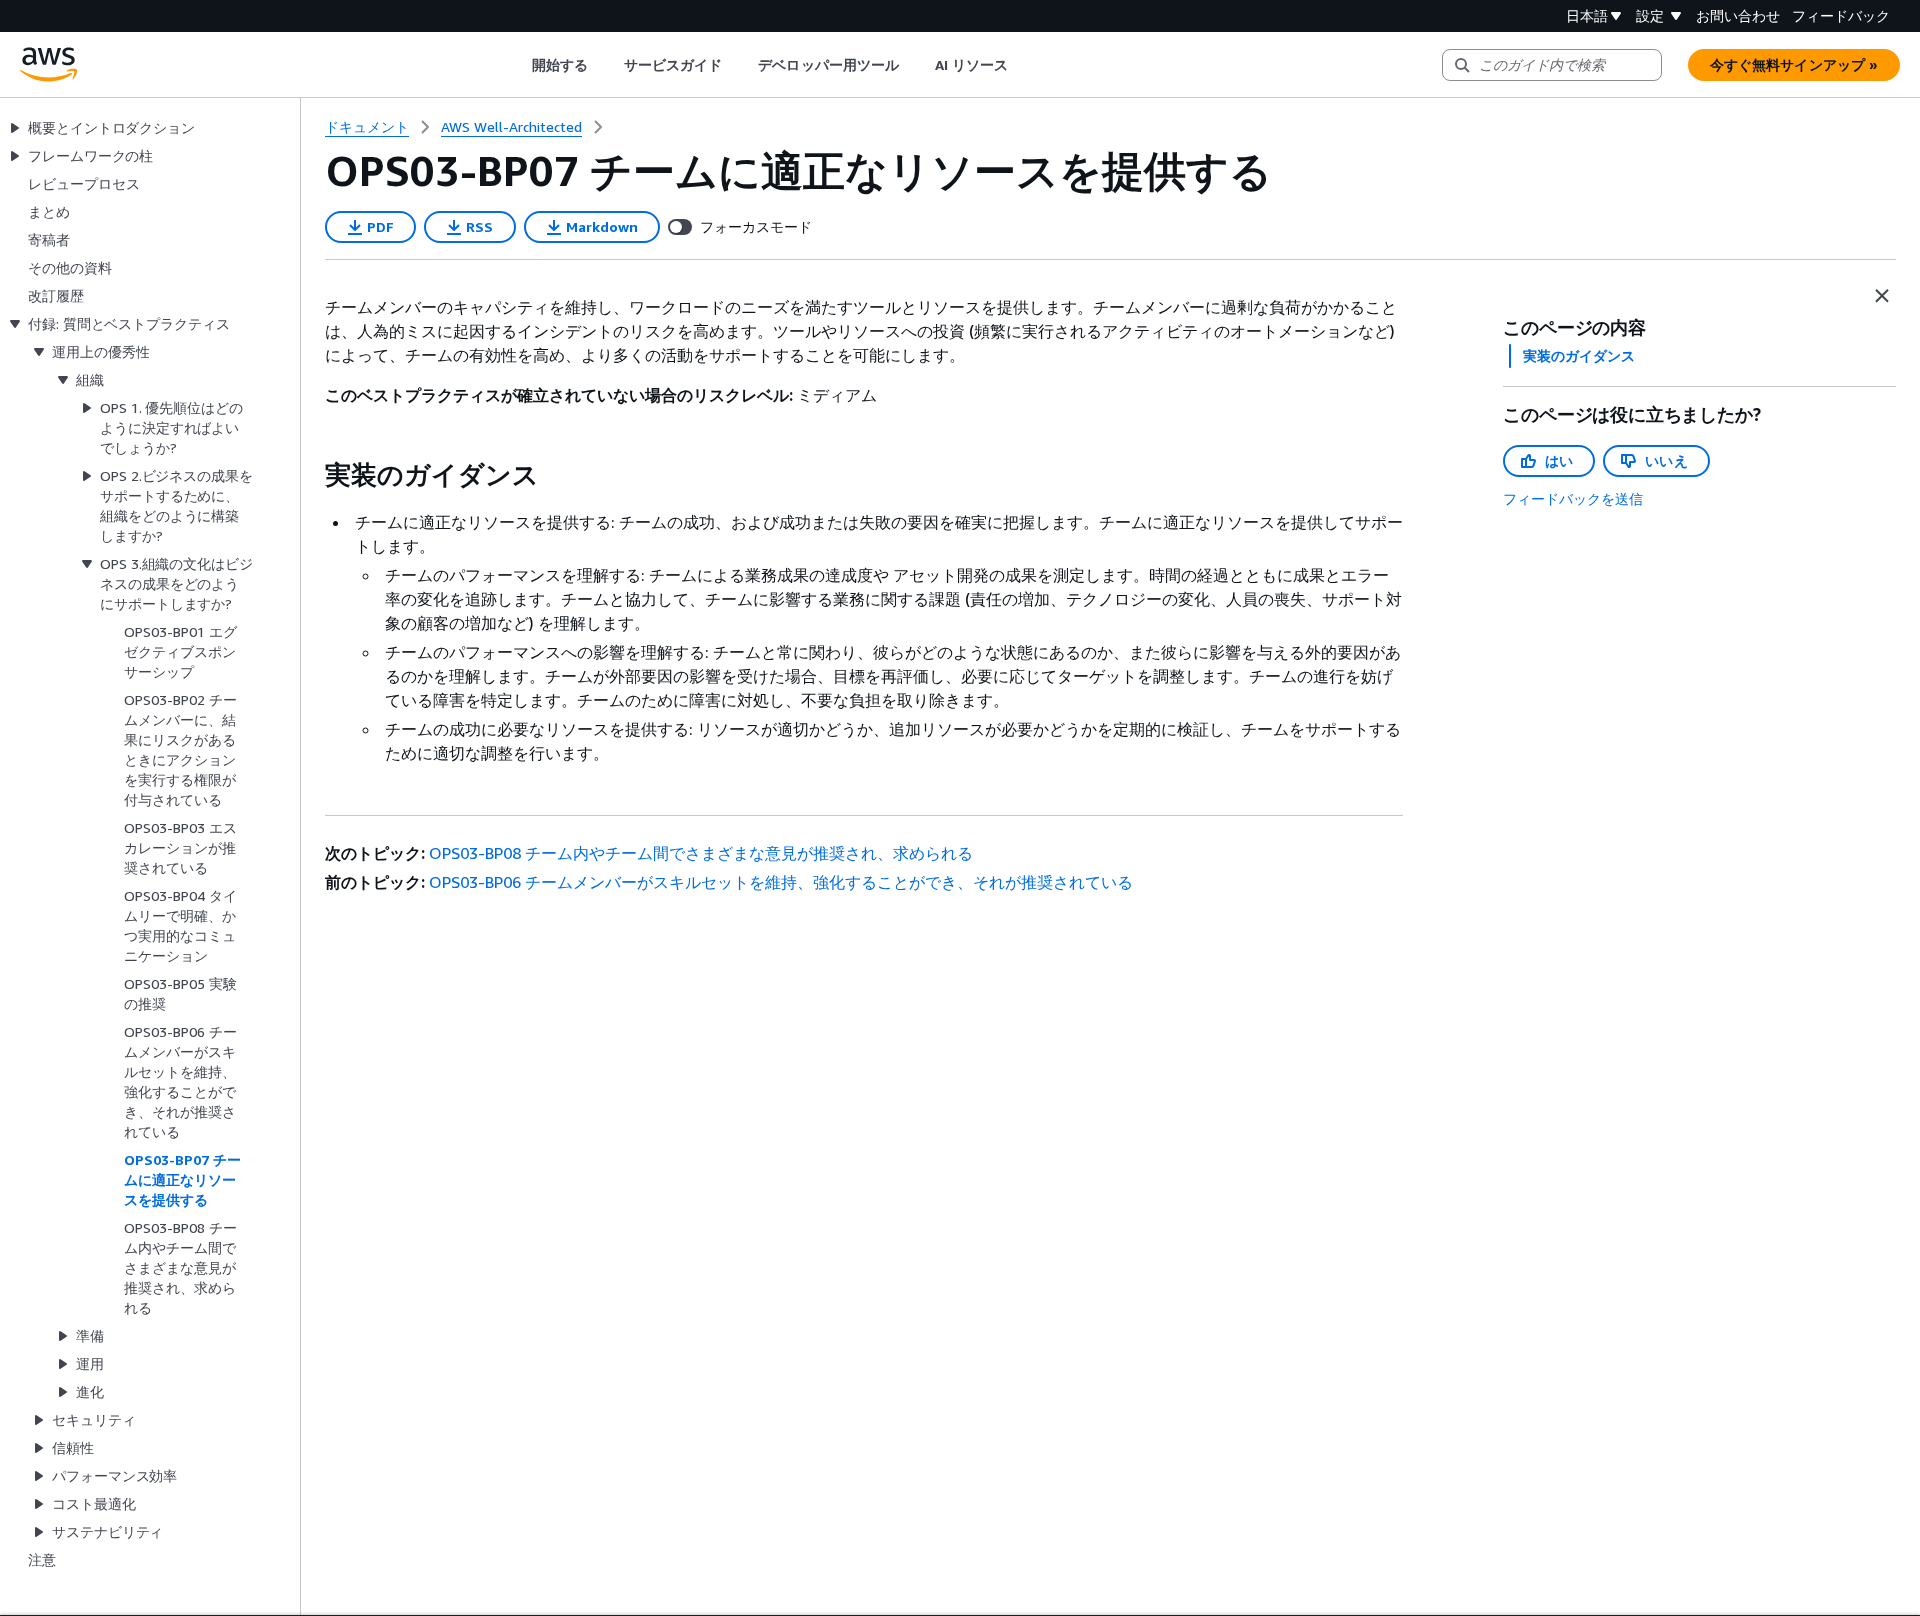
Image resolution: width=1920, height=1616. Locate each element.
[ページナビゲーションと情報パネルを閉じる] (1882, 296)
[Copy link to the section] (309, 475)
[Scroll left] (516, 65)
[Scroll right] (1023, 65)
